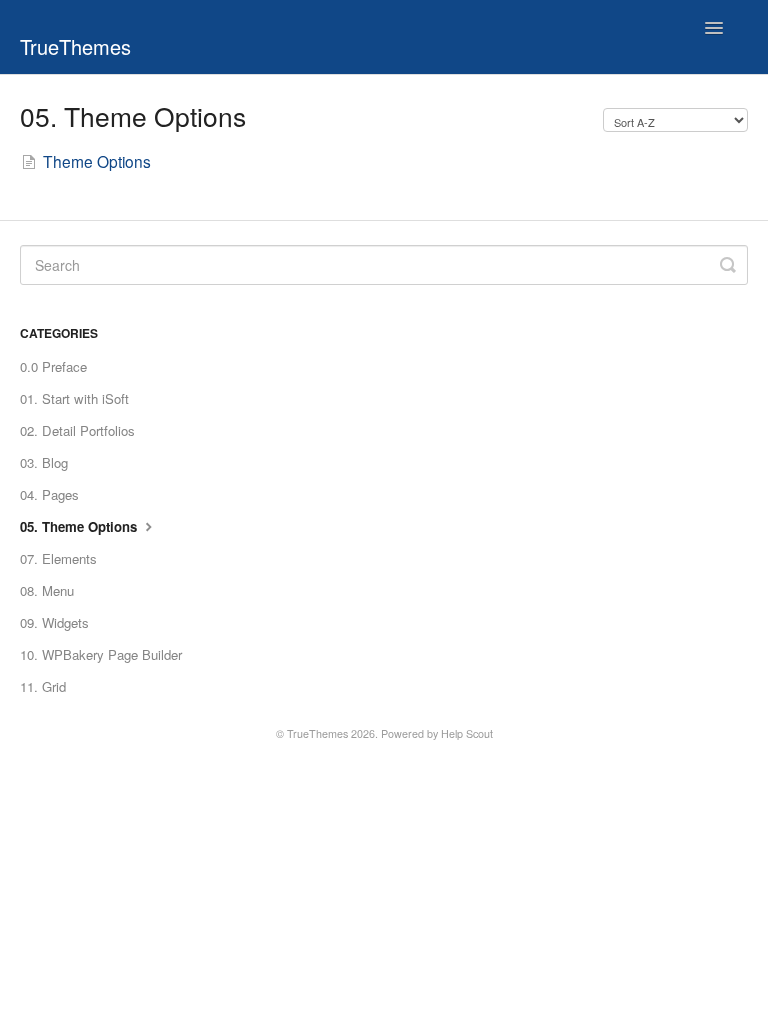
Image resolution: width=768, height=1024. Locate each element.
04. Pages (49, 494)
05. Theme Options (80, 526)
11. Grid (43, 686)
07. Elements (58, 558)
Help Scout (467, 733)
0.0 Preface (53, 366)
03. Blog (44, 462)
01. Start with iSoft (74, 398)
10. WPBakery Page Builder (101, 654)
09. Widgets (54, 622)
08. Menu (47, 590)
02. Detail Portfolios (77, 430)
